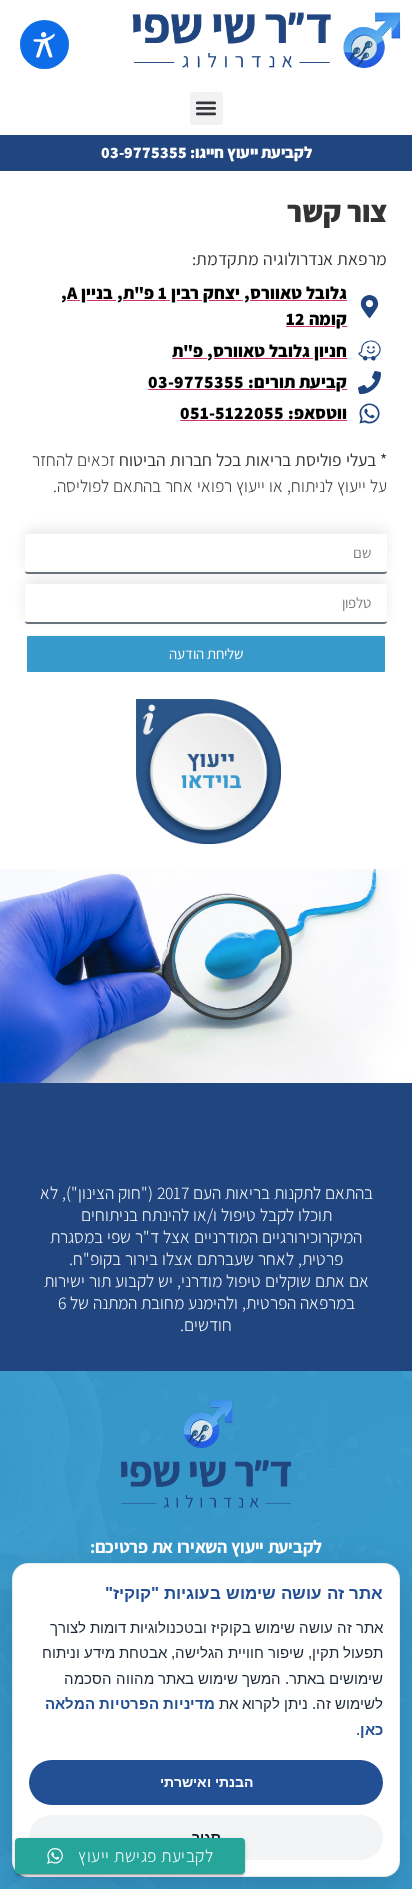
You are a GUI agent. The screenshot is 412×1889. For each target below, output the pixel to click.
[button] (206, 108)
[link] (130, 1856)
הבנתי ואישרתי (206, 1782)
